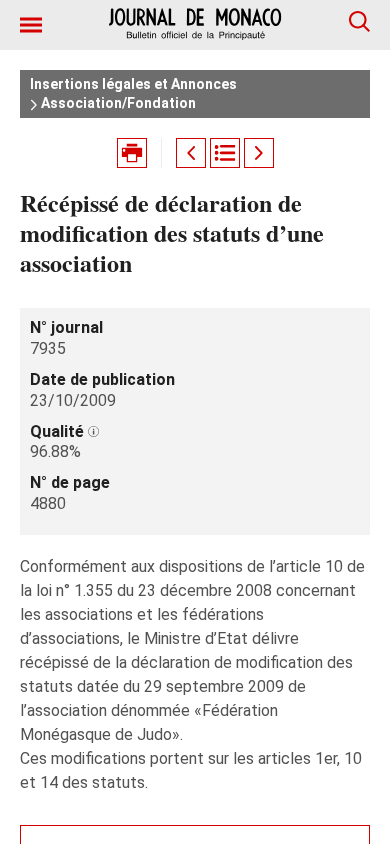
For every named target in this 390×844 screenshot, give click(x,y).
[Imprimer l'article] (132, 153)
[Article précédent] (191, 153)
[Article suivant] (259, 153)
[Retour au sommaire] (225, 153)
